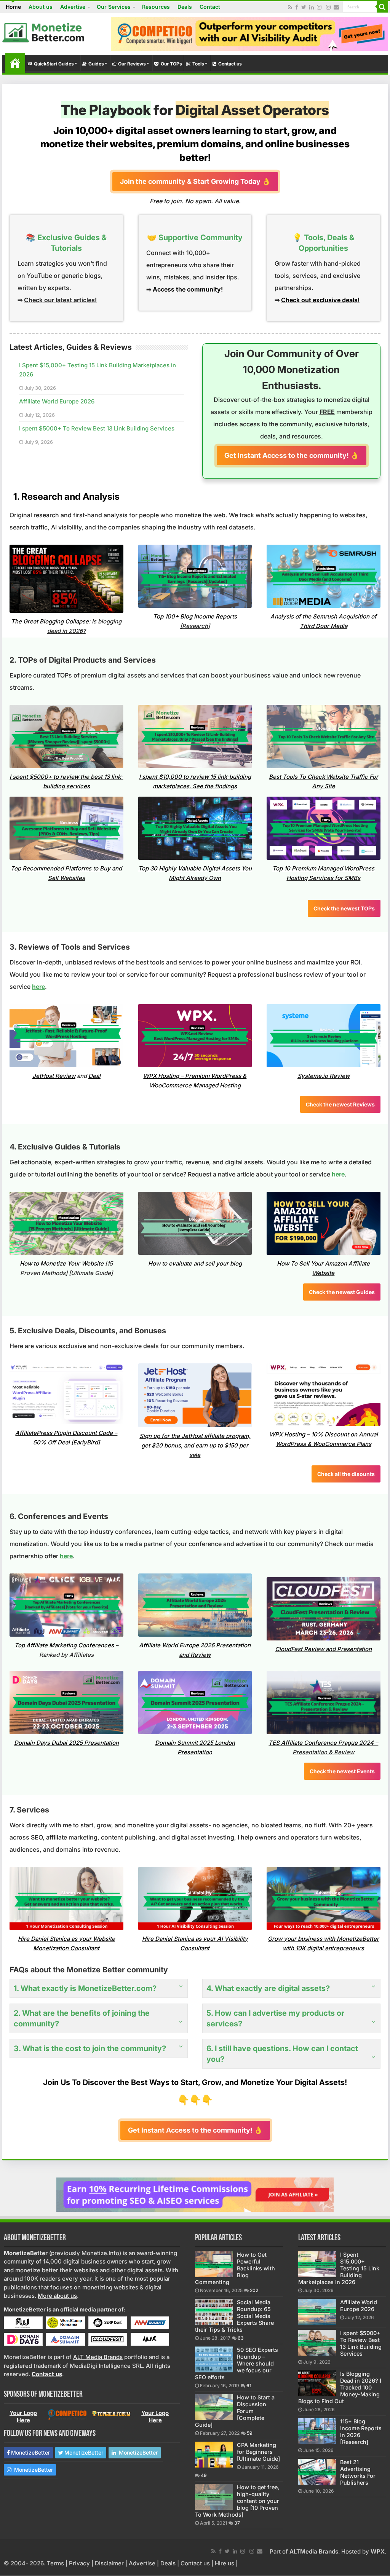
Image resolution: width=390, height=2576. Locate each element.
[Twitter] (304, 7)
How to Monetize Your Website (62, 1263)
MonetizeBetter (30, 2452)
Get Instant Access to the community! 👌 (292, 455)
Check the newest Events (342, 1771)
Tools (198, 64)
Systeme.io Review (324, 1076)
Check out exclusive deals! (320, 300)
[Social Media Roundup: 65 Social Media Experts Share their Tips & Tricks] (214, 2312)
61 (249, 2386)
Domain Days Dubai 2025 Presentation (66, 1743)
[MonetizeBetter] (44, 31)
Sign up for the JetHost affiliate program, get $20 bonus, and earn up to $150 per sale (195, 1445)
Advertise (73, 7)
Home (13, 7)
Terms (55, 2563)
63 (241, 2338)
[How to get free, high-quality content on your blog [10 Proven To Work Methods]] (214, 2497)
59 (250, 2433)
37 (237, 2523)
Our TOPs (171, 64)
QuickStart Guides (54, 64)
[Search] (382, 7)
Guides (96, 64)
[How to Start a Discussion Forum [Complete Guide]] (214, 2407)
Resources (156, 7)
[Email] (336, 7)
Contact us (230, 64)
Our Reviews (132, 64)
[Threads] (328, 7)
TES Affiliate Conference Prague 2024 (321, 1743)
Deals (185, 7)
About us (41, 7)
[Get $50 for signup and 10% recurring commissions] (195, 2194)
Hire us (225, 2563)
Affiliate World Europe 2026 (57, 401)
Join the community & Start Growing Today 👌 (195, 181)
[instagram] (319, 7)
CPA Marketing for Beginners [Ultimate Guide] (258, 2452)
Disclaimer (109, 2563)
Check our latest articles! (60, 300)
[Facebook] (297, 7)
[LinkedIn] (312, 7)
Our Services (114, 7)
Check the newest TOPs (344, 908)
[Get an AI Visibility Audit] (249, 33)
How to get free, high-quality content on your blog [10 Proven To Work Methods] (237, 2501)
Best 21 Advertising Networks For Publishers (358, 2472)
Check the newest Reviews (340, 1104)
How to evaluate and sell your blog (195, 1263)
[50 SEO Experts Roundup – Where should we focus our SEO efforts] (214, 2359)
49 (204, 2475)
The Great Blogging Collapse (50, 621)
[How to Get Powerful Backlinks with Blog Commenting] (214, 2264)
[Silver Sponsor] (67, 2414)
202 (254, 2290)
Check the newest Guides (342, 1292)
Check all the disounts (346, 1474)
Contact (210, 7)
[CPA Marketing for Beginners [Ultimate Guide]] (214, 2455)
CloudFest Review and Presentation (323, 1649)
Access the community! (188, 289)
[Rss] (290, 7)
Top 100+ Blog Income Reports (195, 616)
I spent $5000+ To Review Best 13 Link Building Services (97, 428)
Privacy (79, 2563)
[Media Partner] (23, 2322)
